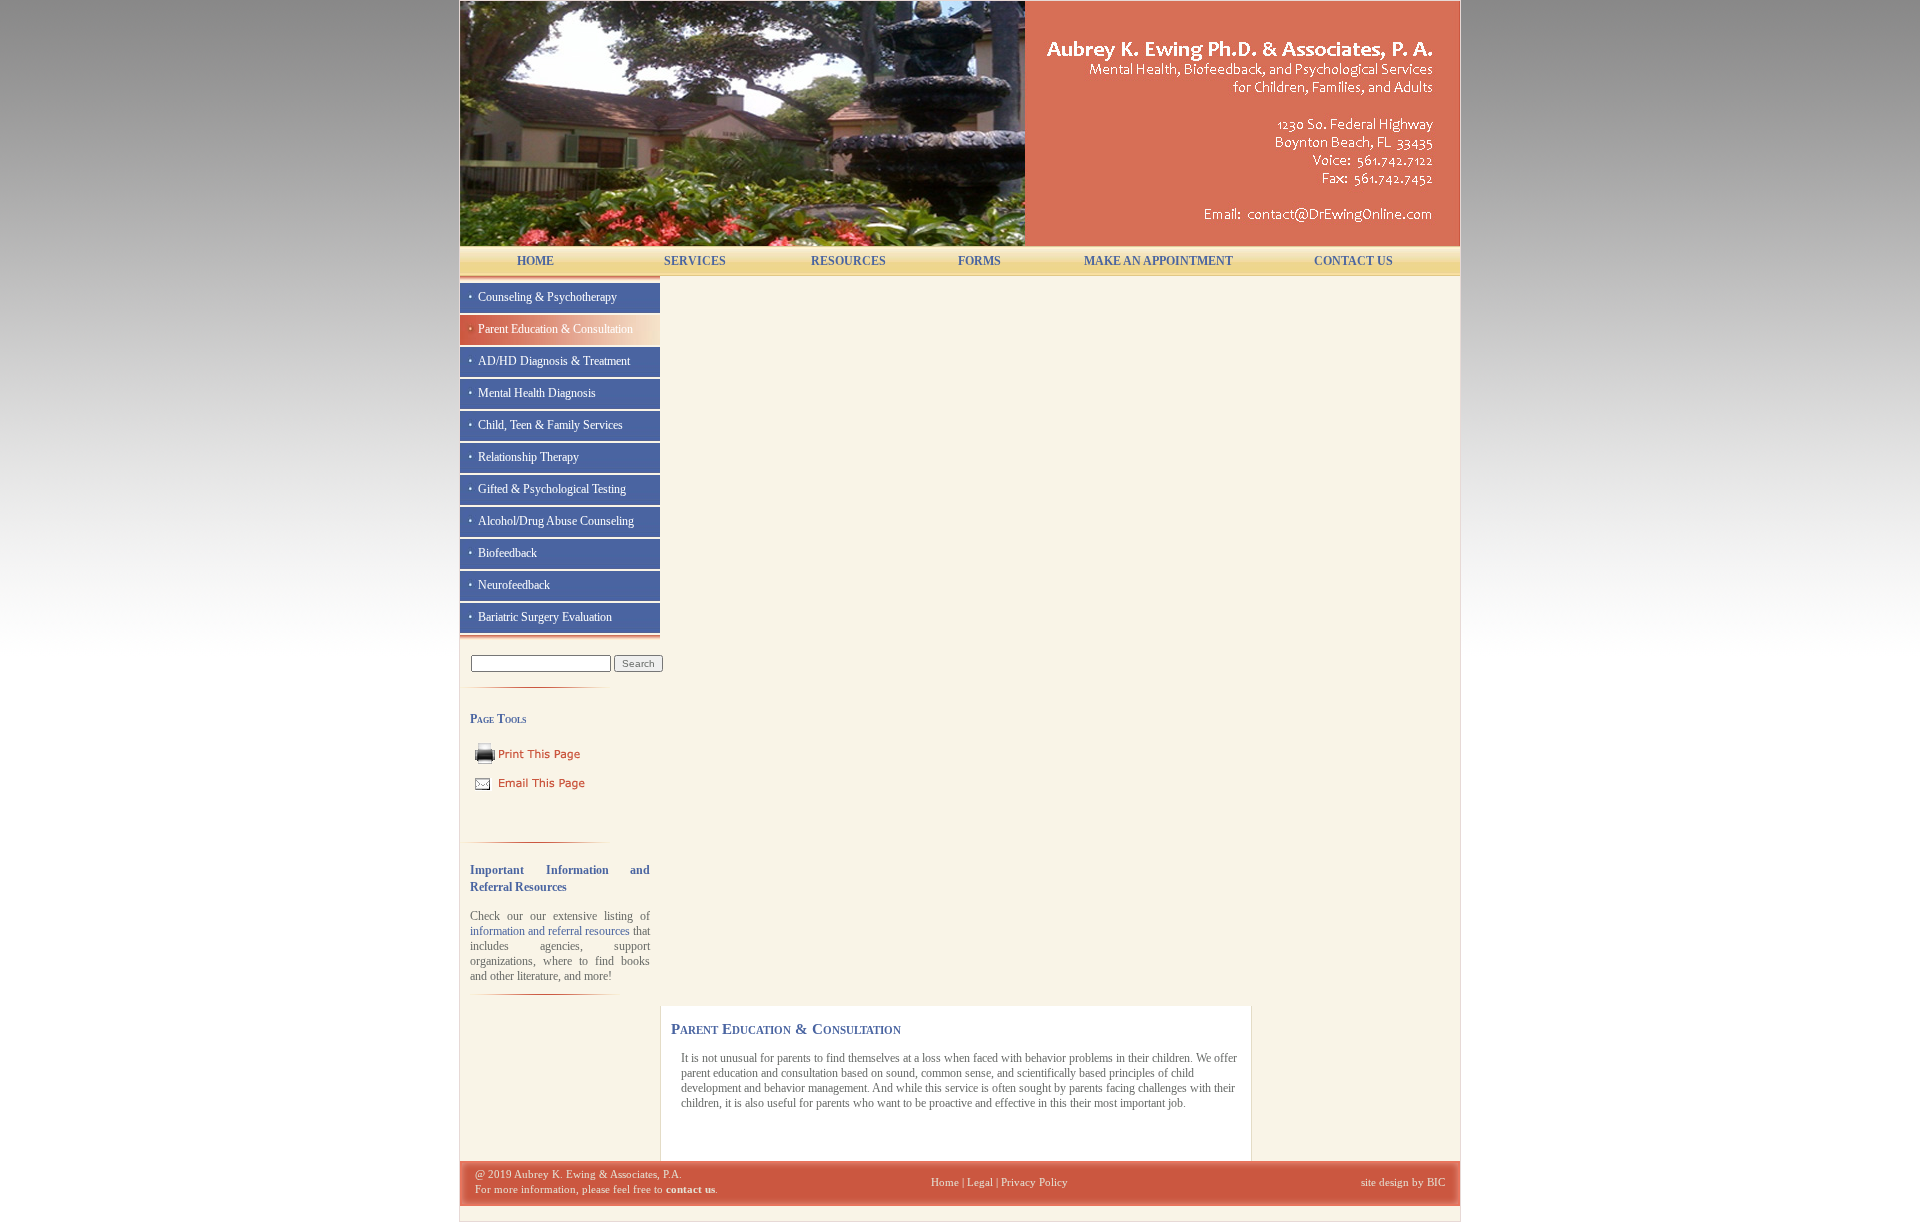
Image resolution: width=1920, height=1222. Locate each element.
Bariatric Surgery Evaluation (545, 617)
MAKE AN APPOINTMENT (1158, 261)
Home (945, 1182)
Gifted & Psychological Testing (552, 489)
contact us (690, 1189)
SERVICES (695, 261)
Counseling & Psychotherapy (547, 297)
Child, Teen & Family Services (550, 425)
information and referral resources (550, 931)
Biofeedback (507, 553)
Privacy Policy (1034, 1182)
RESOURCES (848, 261)
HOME (535, 261)
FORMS (979, 261)
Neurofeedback (514, 585)
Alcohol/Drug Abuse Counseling (556, 521)
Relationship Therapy (528, 457)
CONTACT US (1353, 261)
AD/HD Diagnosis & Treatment (554, 361)
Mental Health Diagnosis (537, 393)
